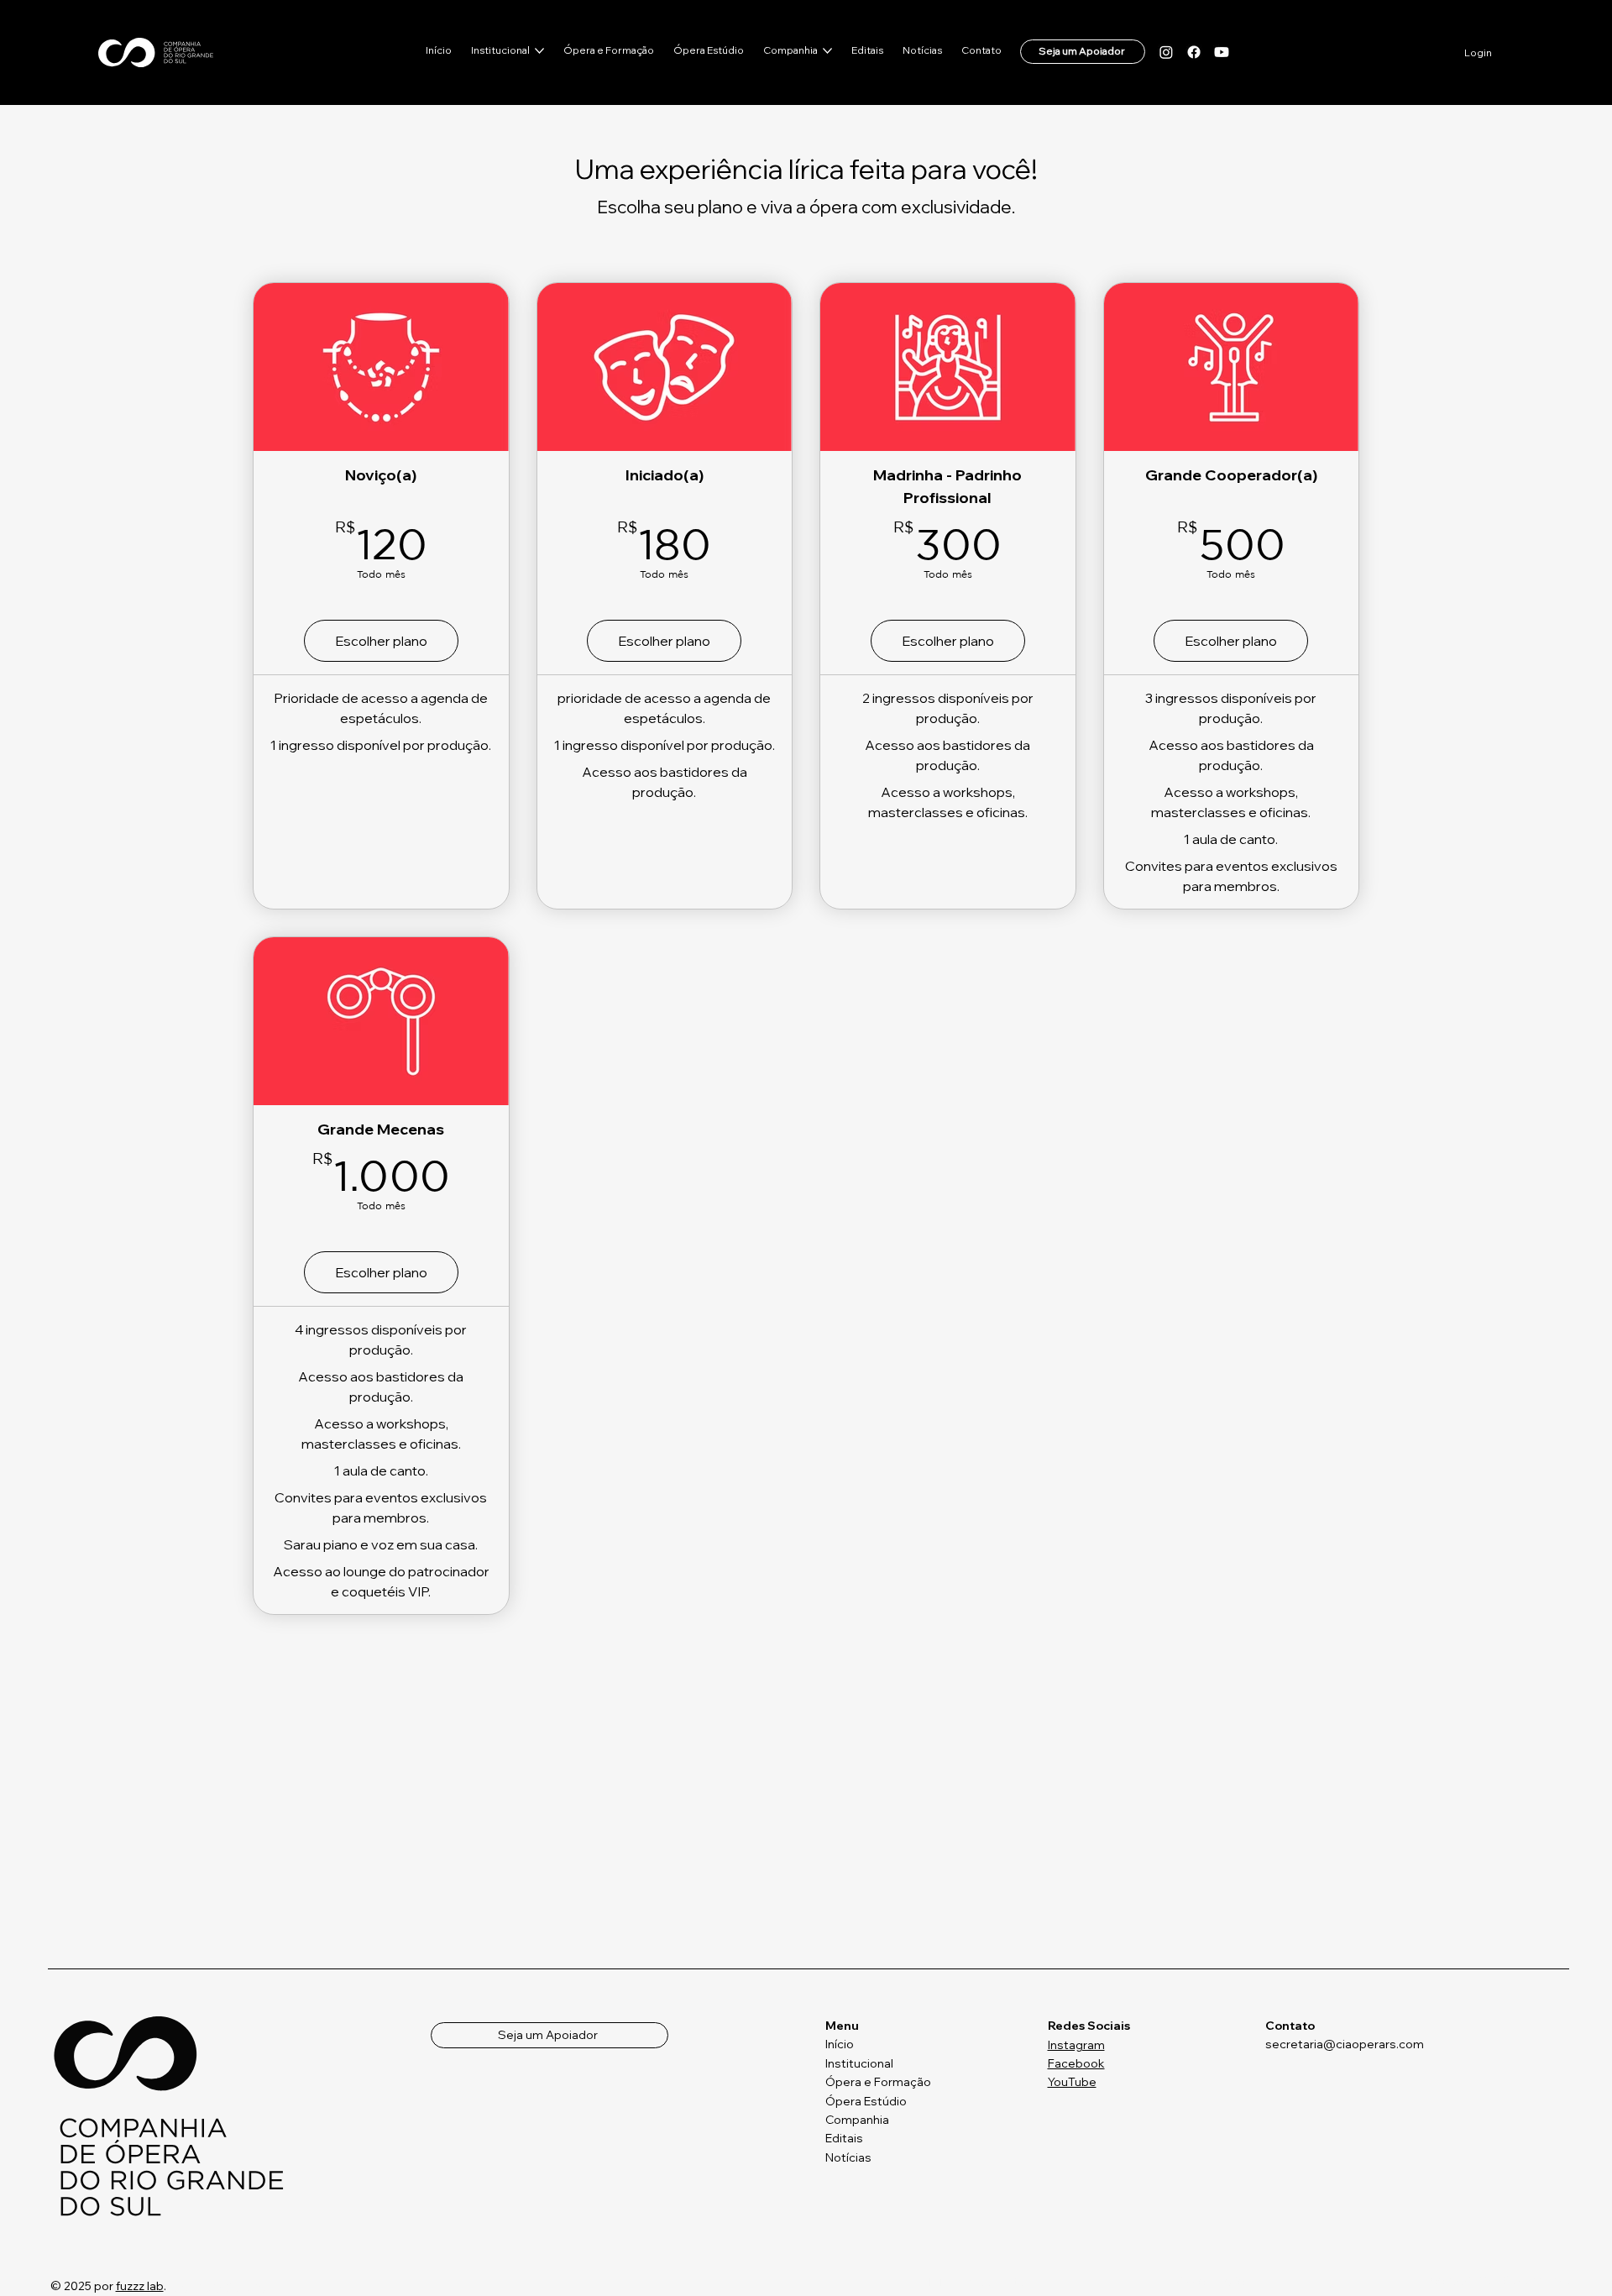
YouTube (1072, 2082)
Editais (844, 2138)
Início (840, 2044)
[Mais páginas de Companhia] (827, 51)
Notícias (848, 2157)
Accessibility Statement (1495, 2280)
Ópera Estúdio (866, 2101)
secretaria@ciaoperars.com (1345, 2044)
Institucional (859, 2063)
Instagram (1076, 2045)
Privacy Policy (1209, 2281)
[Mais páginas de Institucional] (539, 51)
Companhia (857, 2120)
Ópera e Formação (878, 2082)
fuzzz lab (140, 2286)
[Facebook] (1194, 52)
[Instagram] (1166, 52)
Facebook (1076, 2063)
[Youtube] (1222, 52)
